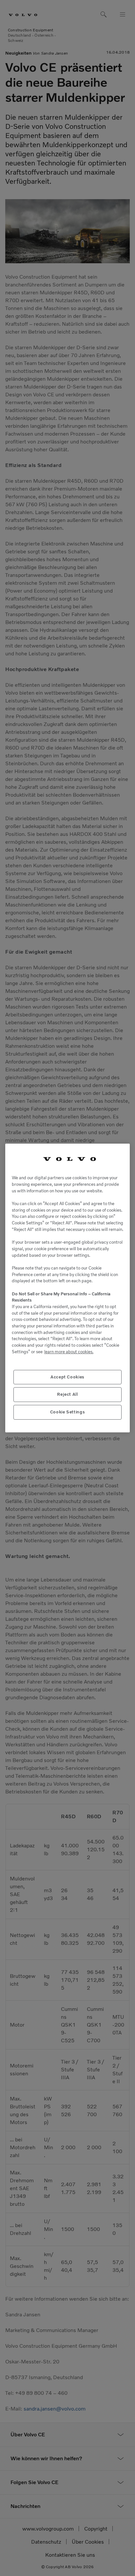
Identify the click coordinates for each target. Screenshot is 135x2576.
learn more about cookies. (69, 1352)
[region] (67, 1288)
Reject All (67, 1394)
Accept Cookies (67, 1377)
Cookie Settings (68, 1412)
